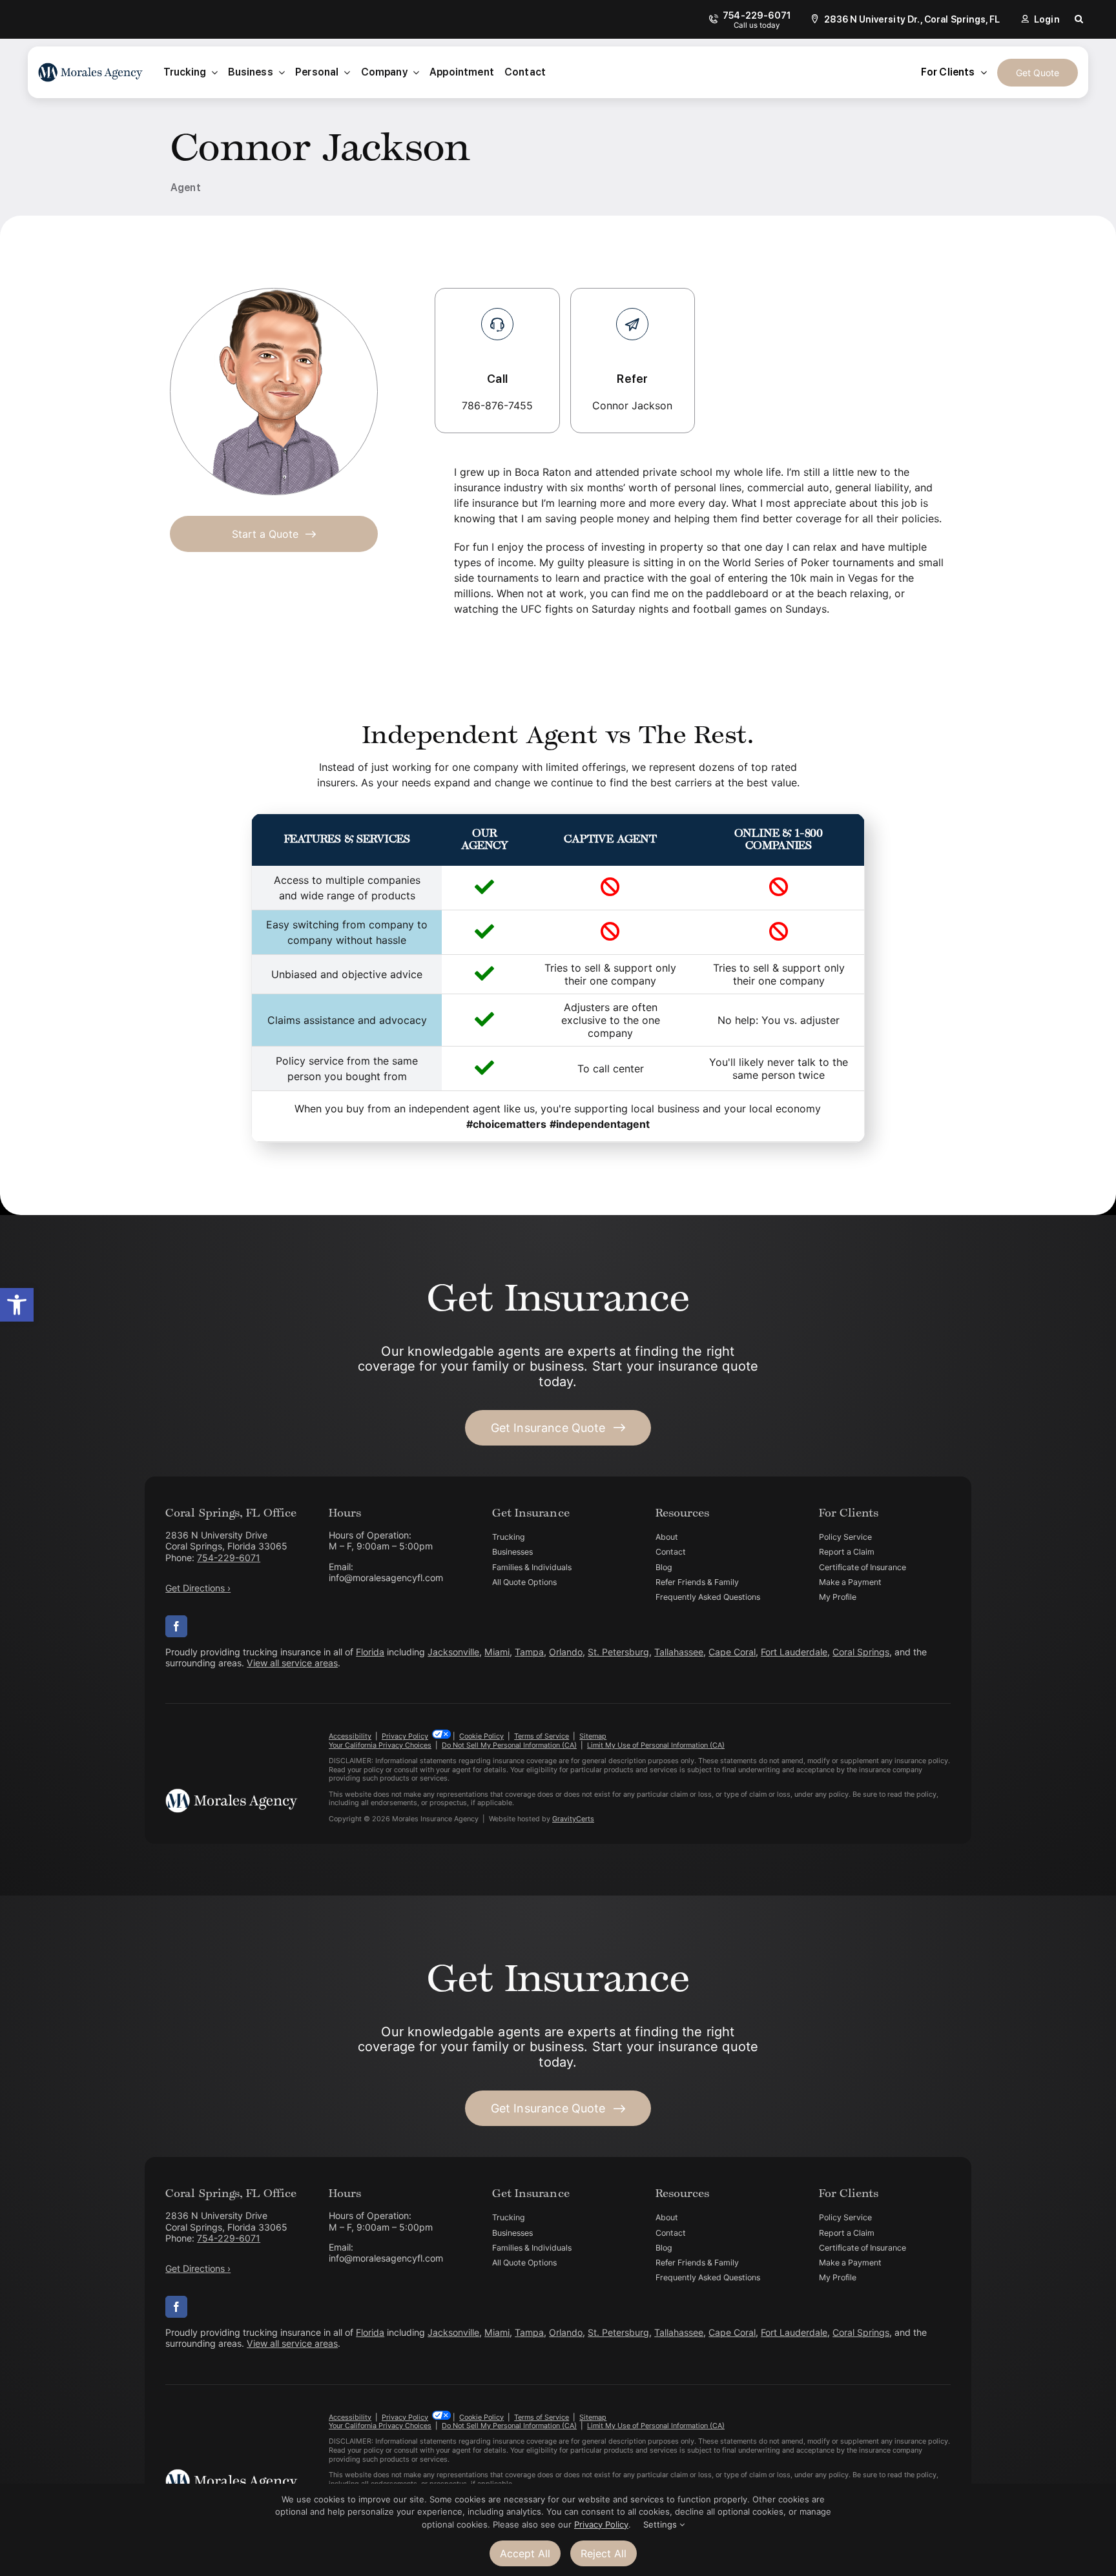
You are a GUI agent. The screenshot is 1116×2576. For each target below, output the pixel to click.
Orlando (566, 1652)
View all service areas (292, 1663)
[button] (17, 1305)
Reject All (604, 2553)
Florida (370, 1652)
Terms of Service (542, 1736)
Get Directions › (198, 1588)
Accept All (525, 2553)
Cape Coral (732, 1652)
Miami (497, 1652)
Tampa (529, 1652)
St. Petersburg (618, 1652)
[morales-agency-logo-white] (231, 1794)
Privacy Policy (405, 1736)
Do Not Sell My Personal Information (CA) (509, 1745)
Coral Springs (861, 1652)
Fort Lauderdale (794, 1652)
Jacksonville (453, 1652)
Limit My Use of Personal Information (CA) (656, 1745)
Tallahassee (679, 1652)
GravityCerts (573, 1819)
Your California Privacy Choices (380, 1745)
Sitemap (593, 1736)
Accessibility (350, 1736)
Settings (661, 2524)
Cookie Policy (481, 1736)
